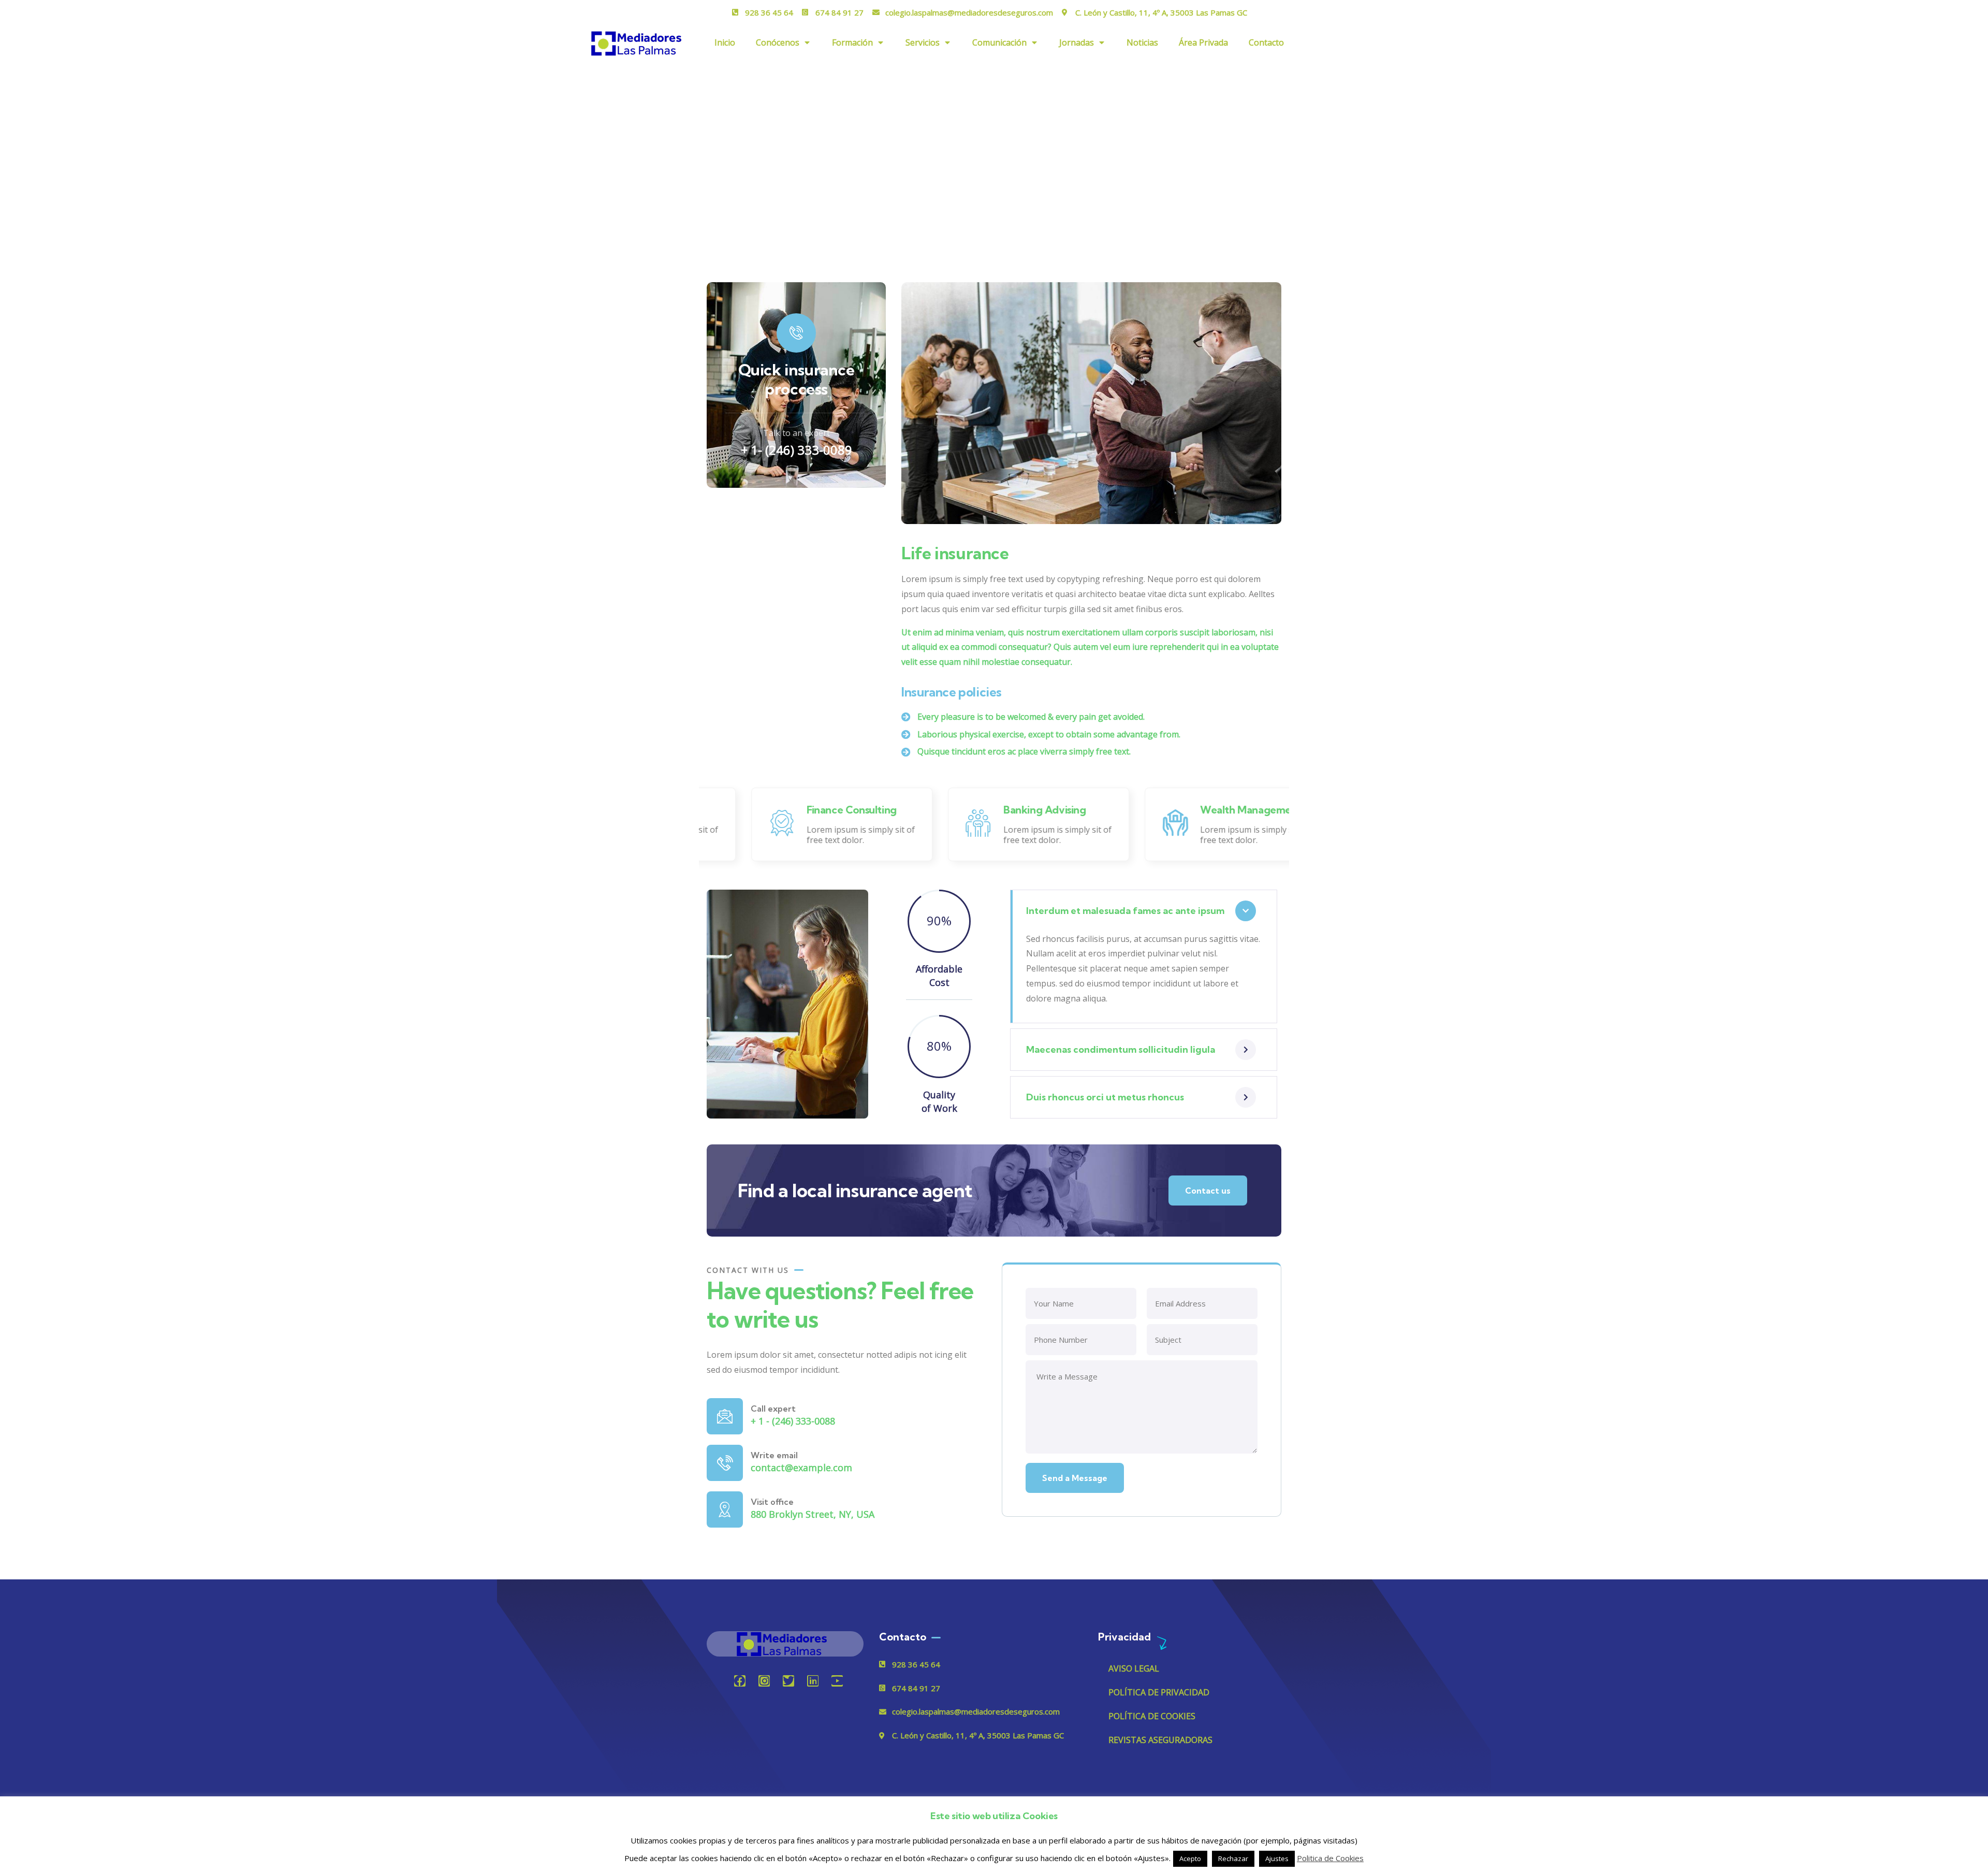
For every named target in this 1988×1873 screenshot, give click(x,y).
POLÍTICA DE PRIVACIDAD (1159, 1692)
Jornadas (1077, 42)
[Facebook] (740, 1681)
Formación (852, 42)
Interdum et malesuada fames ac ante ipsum (1125, 911)
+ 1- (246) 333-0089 (796, 450)
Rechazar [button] (1233, 1859)
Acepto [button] (1190, 1859)
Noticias (1142, 42)
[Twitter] (788, 1681)
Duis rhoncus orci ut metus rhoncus (1105, 1097)
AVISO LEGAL (1134, 1668)
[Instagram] (764, 1681)
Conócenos (778, 42)
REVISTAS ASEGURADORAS (1160, 1740)
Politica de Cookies (1330, 1858)
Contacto (1266, 42)
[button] (1275, 410)
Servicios (923, 42)
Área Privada (1203, 42)
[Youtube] (837, 1681)
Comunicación (999, 42)
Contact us (1208, 1190)
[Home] (785, 1644)
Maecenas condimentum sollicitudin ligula (1121, 1049)
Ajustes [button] (1277, 1859)
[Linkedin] (813, 1681)
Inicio (725, 42)
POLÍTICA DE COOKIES (1152, 1716)
